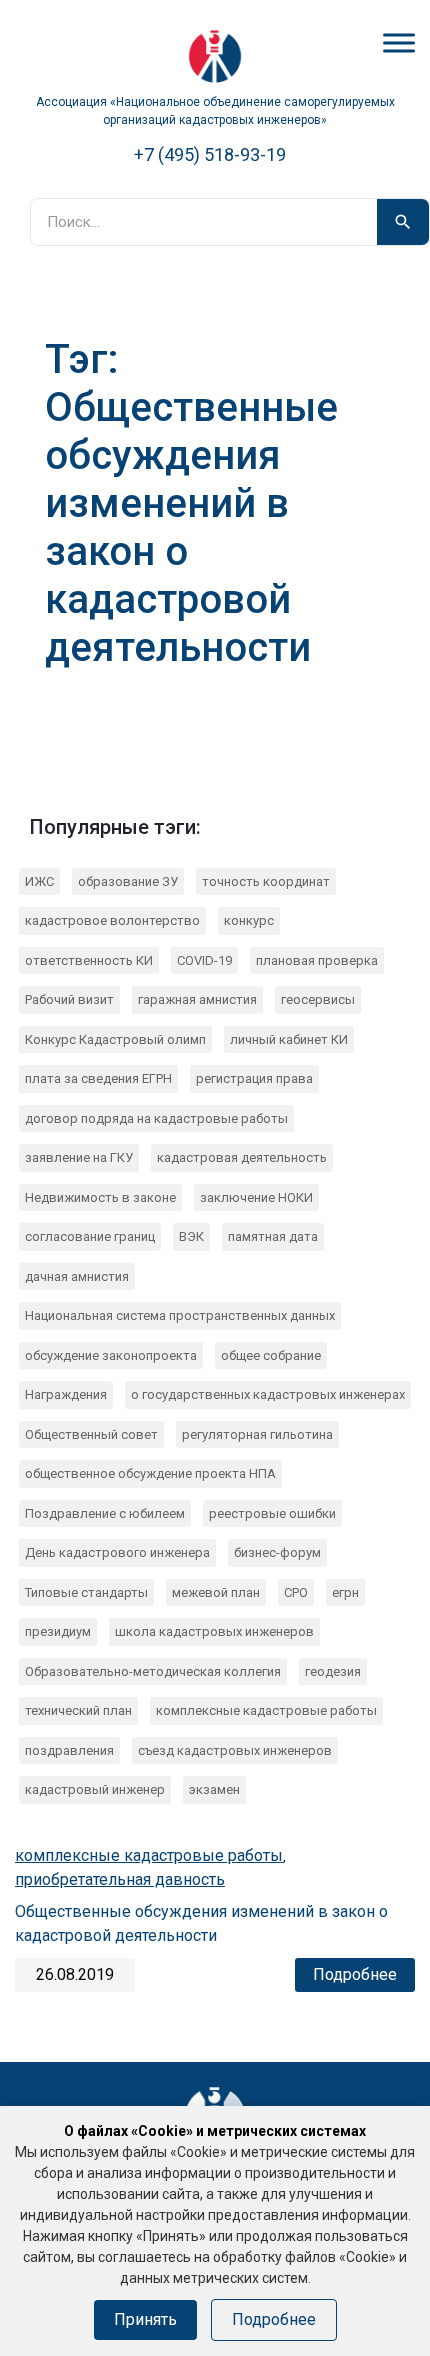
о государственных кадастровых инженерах (268, 1394)
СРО (296, 1592)
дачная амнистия (77, 1276)
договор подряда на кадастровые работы (156, 1118)
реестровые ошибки (272, 1513)
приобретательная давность (120, 1879)
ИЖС (39, 881)
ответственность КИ (89, 960)
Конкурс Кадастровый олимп (115, 1039)
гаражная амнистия (197, 999)
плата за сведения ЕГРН (98, 1078)
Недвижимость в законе (100, 1197)
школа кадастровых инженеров (214, 1631)
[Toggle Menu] (399, 42)
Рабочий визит (69, 999)
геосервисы (318, 999)
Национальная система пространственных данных (180, 1315)
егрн (345, 1592)
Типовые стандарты (86, 1592)
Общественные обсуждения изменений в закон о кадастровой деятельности (201, 1923)
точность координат (266, 881)
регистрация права (254, 1078)
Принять (145, 2319)
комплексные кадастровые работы (266, 1710)
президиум (58, 1631)
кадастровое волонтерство (112, 920)
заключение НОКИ (256, 1197)
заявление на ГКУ (79, 1157)
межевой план (216, 1592)
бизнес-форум (277, 1552)
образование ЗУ (128, 881)
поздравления (69, 1750)
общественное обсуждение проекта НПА (150, 1473)
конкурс (249, 920)
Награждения (66, 1394)
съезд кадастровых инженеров (235, 1750)
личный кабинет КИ (289, 1039)
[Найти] (403, 222)
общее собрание (271, 1355)
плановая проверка (317, 960)
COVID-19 (204, 960)
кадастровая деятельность (242, 1157)
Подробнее (355, 1974)
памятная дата (273, 1236)
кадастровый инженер (95, 1789)
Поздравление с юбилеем (105, 1513)
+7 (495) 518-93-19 (210, 154)
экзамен (214, 1789)
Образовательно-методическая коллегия (153, 1671)
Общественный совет (91, 1434)
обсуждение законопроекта (111, 1355)
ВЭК (191, 1236)
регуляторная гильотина (257, 1434)
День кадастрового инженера (117, 1552)
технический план (78, 1710)
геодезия (333, 1671)
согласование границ (90, 1236)
